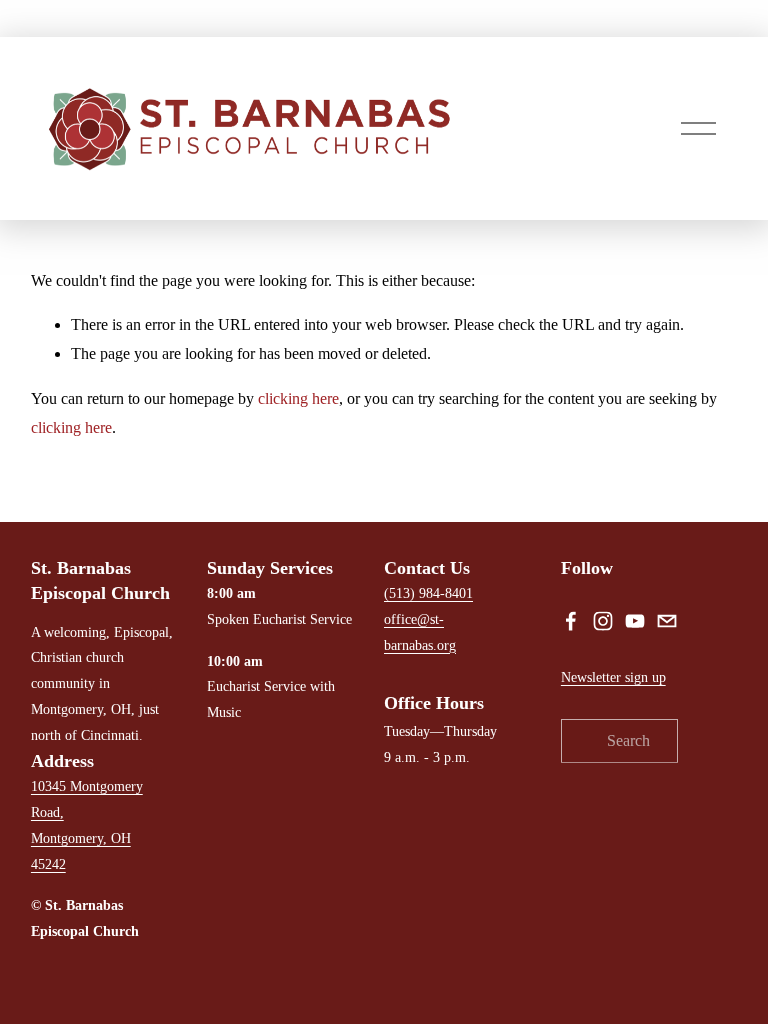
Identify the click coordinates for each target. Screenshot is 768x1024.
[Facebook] (571, 621)
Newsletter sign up (613, 677)
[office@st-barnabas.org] (667, 621)
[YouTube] (635, 621)
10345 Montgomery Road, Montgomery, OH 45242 (87, 825)
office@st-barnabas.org (420, 632)
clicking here (298, 398)
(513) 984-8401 (428, 593)
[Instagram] (603, 621)
